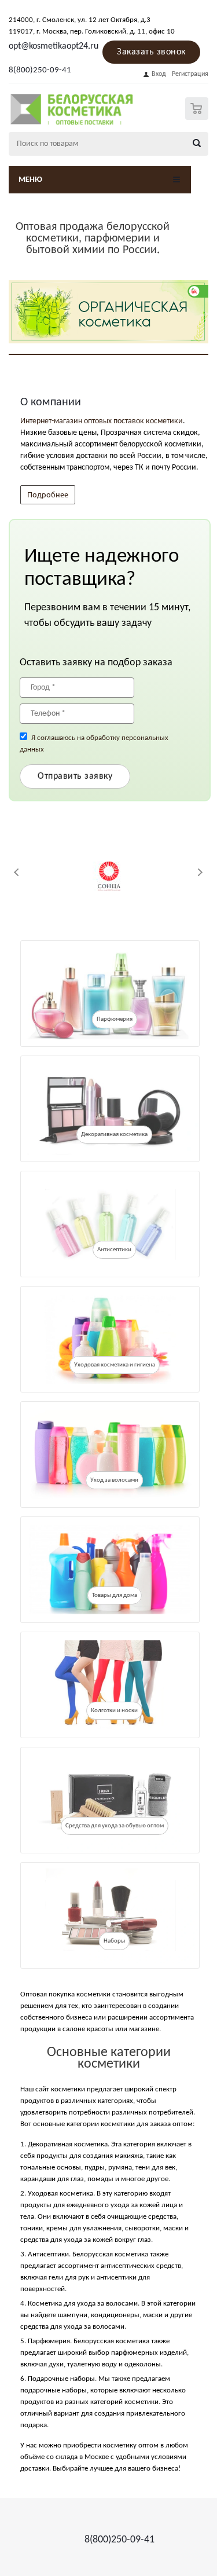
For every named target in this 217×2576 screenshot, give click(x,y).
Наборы (114, 1941)
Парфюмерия (115, 1019)
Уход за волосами (114, 1480)
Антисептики (114, 1250)
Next (200, 872)
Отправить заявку (75, 776)
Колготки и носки (114, 1711)
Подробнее (48, 494)
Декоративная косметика (114, 1135)
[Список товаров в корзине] (198, 117)
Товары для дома (115, 1595)
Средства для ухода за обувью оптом (115, 1826)
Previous (17, 872)
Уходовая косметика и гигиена (115, 1365)
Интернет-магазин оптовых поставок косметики (102, 421)
